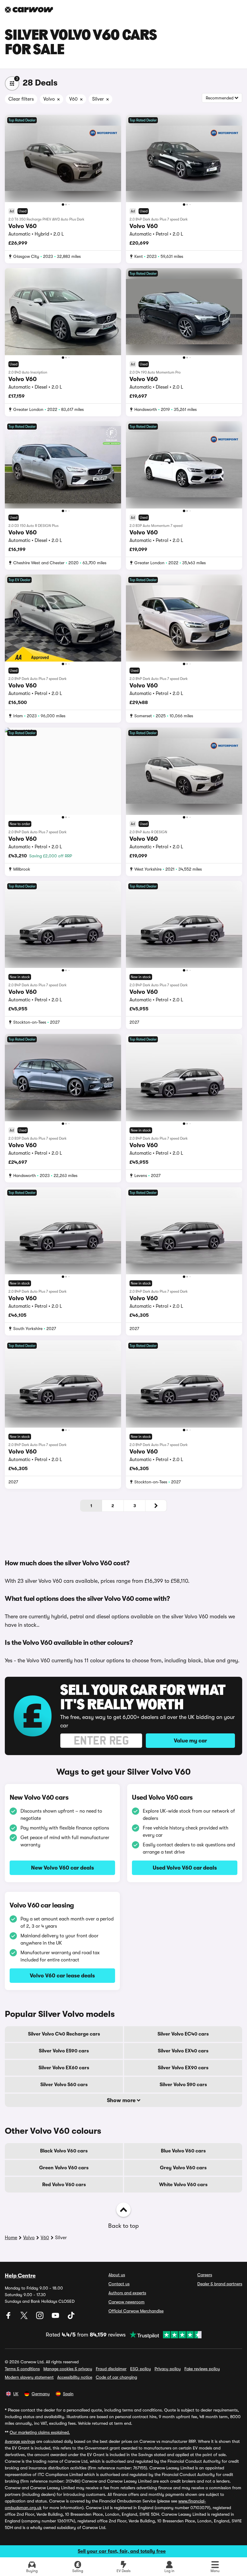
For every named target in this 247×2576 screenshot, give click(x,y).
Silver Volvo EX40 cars (183, 2051)
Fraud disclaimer (111, 2369)
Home (11, 2238)
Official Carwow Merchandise (136, 2311)
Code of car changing (116, 2377)
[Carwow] (29, 10)
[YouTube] (56, 2318)
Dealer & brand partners (220, 2284)
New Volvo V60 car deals (63, 1868)
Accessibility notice (75, 2377)
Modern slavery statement (29, 2377)
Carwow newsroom (127, 2302)
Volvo (29, 2238)
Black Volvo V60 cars (64, 2151)
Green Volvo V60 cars (64, 2168)
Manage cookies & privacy (68, 2369)
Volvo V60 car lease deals (62, 1976)
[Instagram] (40, 2318)
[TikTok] (71, 2318)
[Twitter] (25, 2318)
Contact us (119, 2284)
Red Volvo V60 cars (64, 2185)
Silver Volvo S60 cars (64, 2085)
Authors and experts (127, 2293)
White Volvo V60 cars (183, 2185)
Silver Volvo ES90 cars (64, 2051)
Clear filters (21, 99)
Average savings (20, 2441)
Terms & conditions (22, 2369)
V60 (45, 2238)
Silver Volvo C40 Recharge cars (64, 2034)
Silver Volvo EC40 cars (183, 2034)
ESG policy (141, 2369)
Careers (205, 2275)
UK (16, 2394)
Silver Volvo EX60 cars (64, 2068)
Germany (41, 2394)
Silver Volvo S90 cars (183, 2085)
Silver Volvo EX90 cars (183, 2068)
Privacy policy (168, 2369)
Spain (68, 2394)
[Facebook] (9, 2318)
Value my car (190, 1741)
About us (117, 2275)
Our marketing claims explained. (40, 2432)
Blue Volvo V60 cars (183, 2151)
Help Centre (20, 2276)
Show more (122, 2100)
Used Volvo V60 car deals (185, 1868)
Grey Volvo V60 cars (183, 2168)
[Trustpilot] (164, 2335)
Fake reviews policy (202, 2369)
